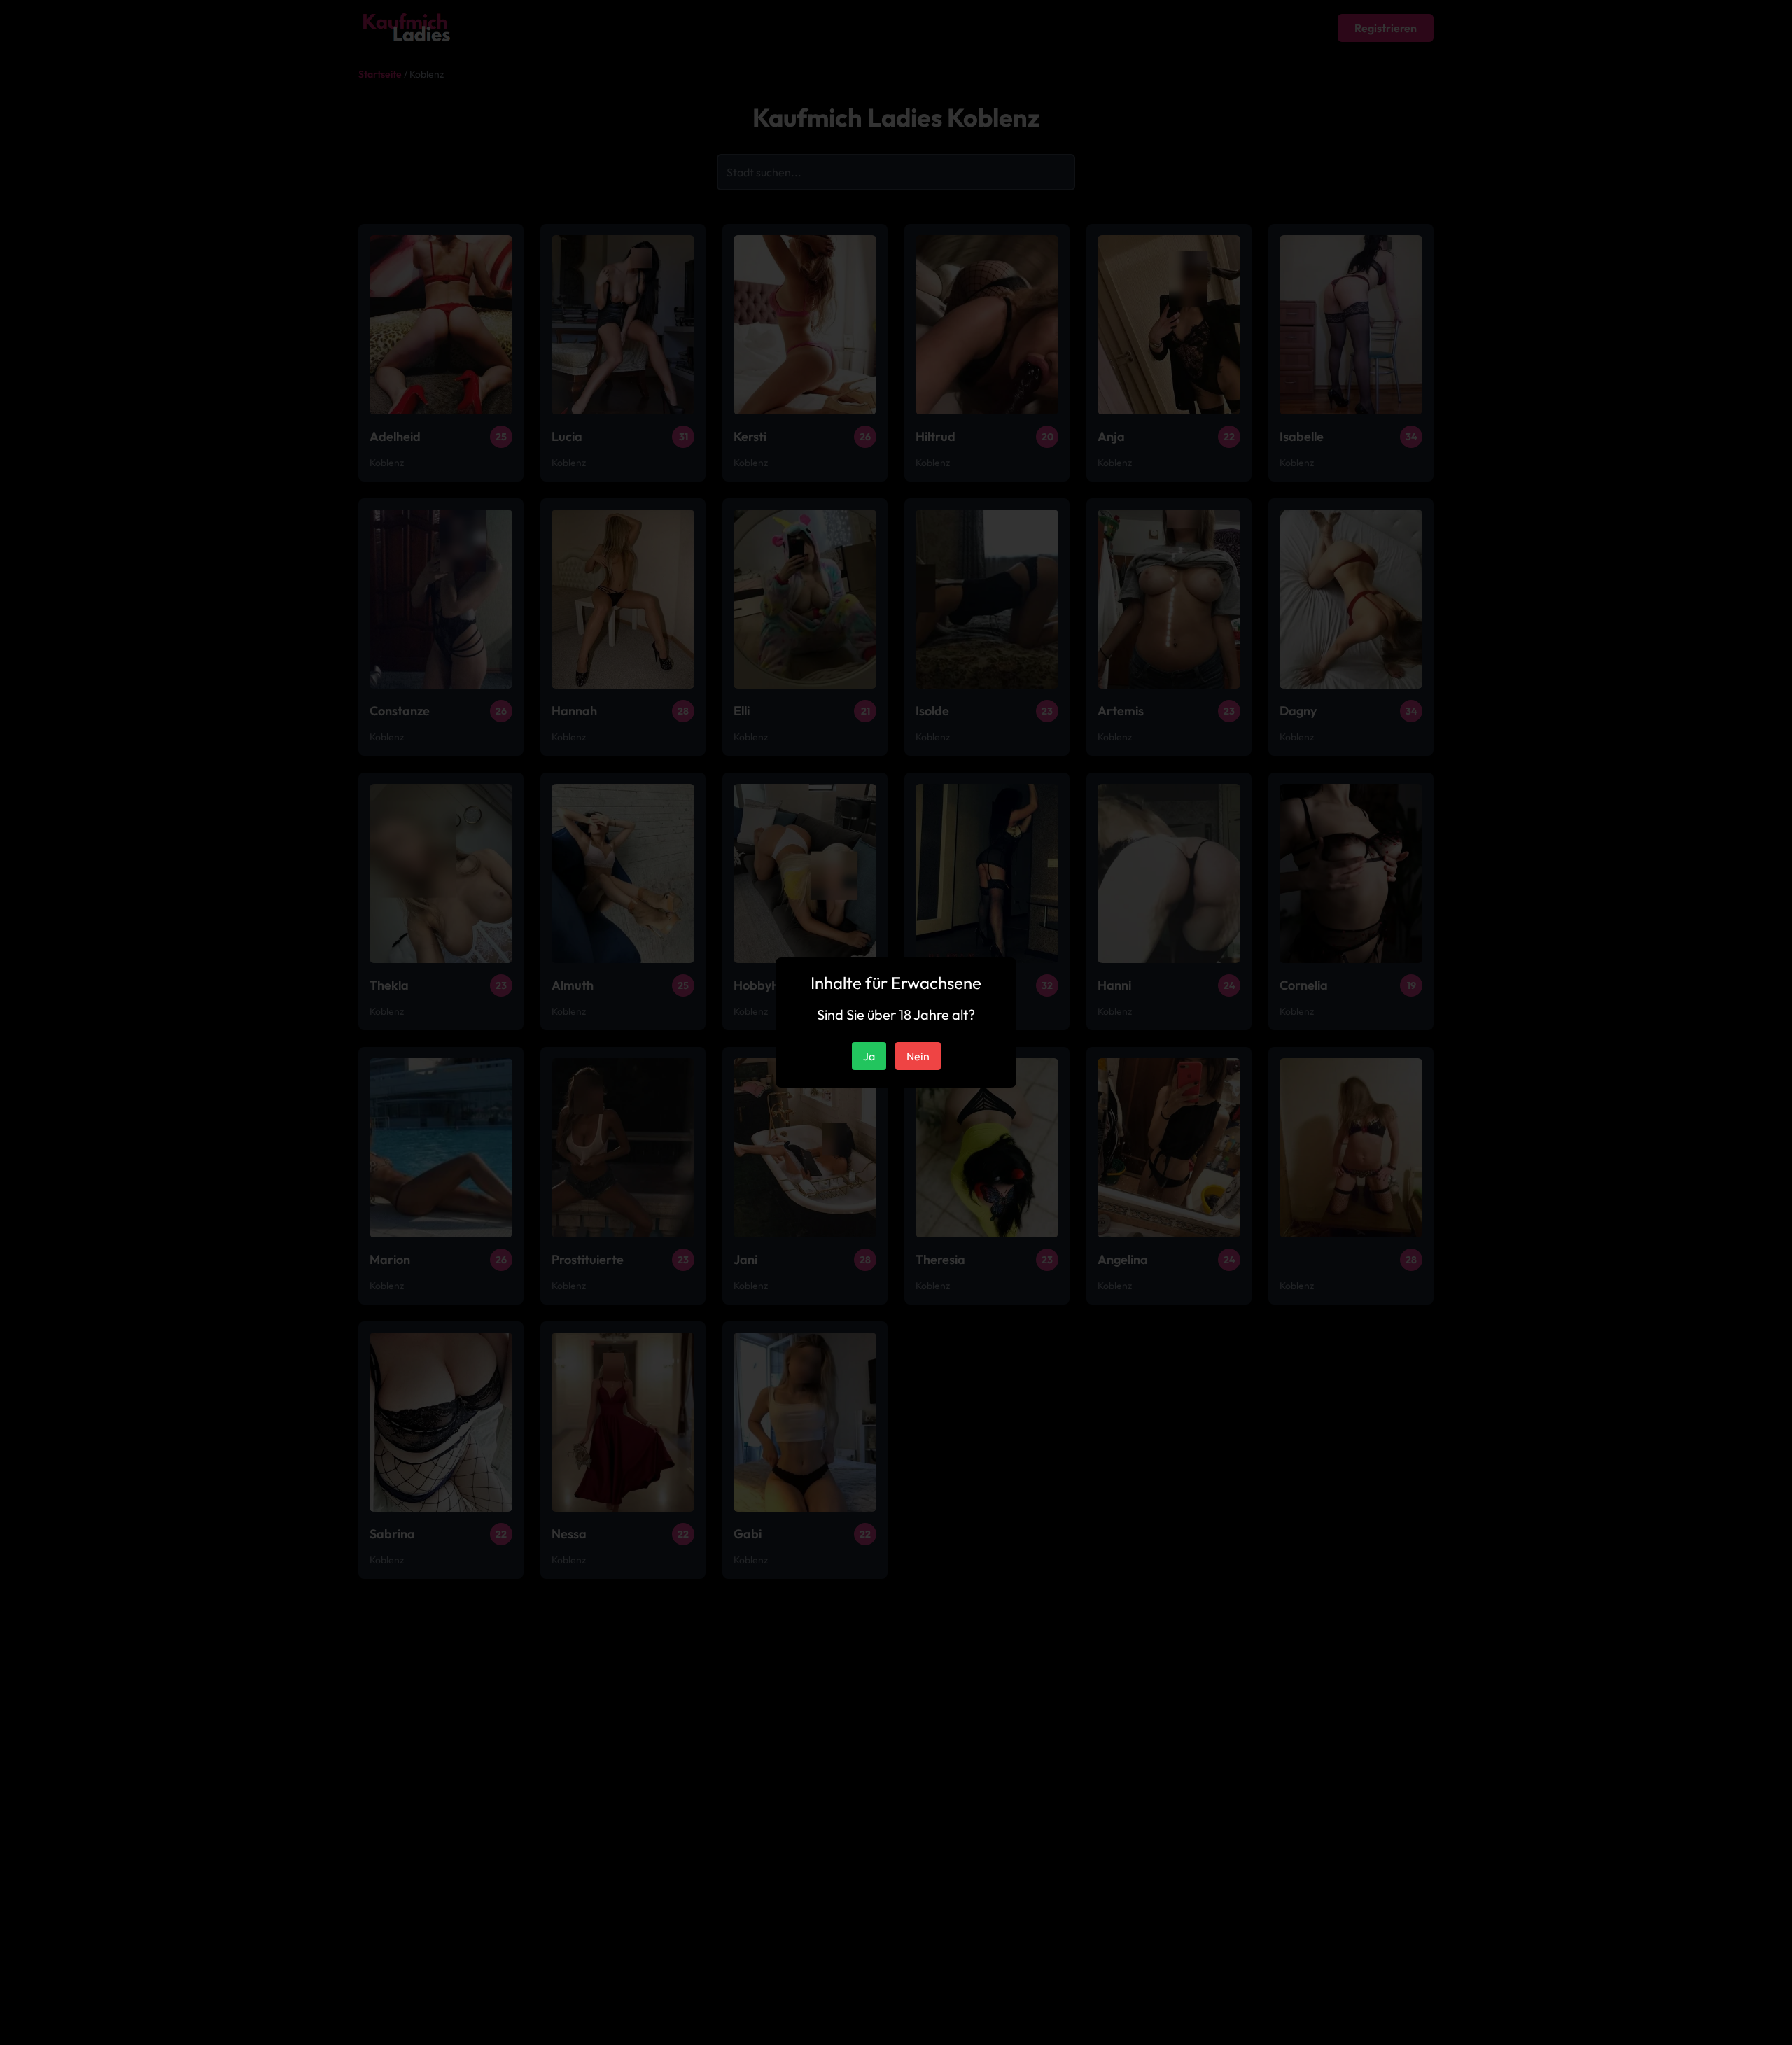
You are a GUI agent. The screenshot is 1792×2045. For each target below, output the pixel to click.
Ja (869, 1056)
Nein (918, 1056)
